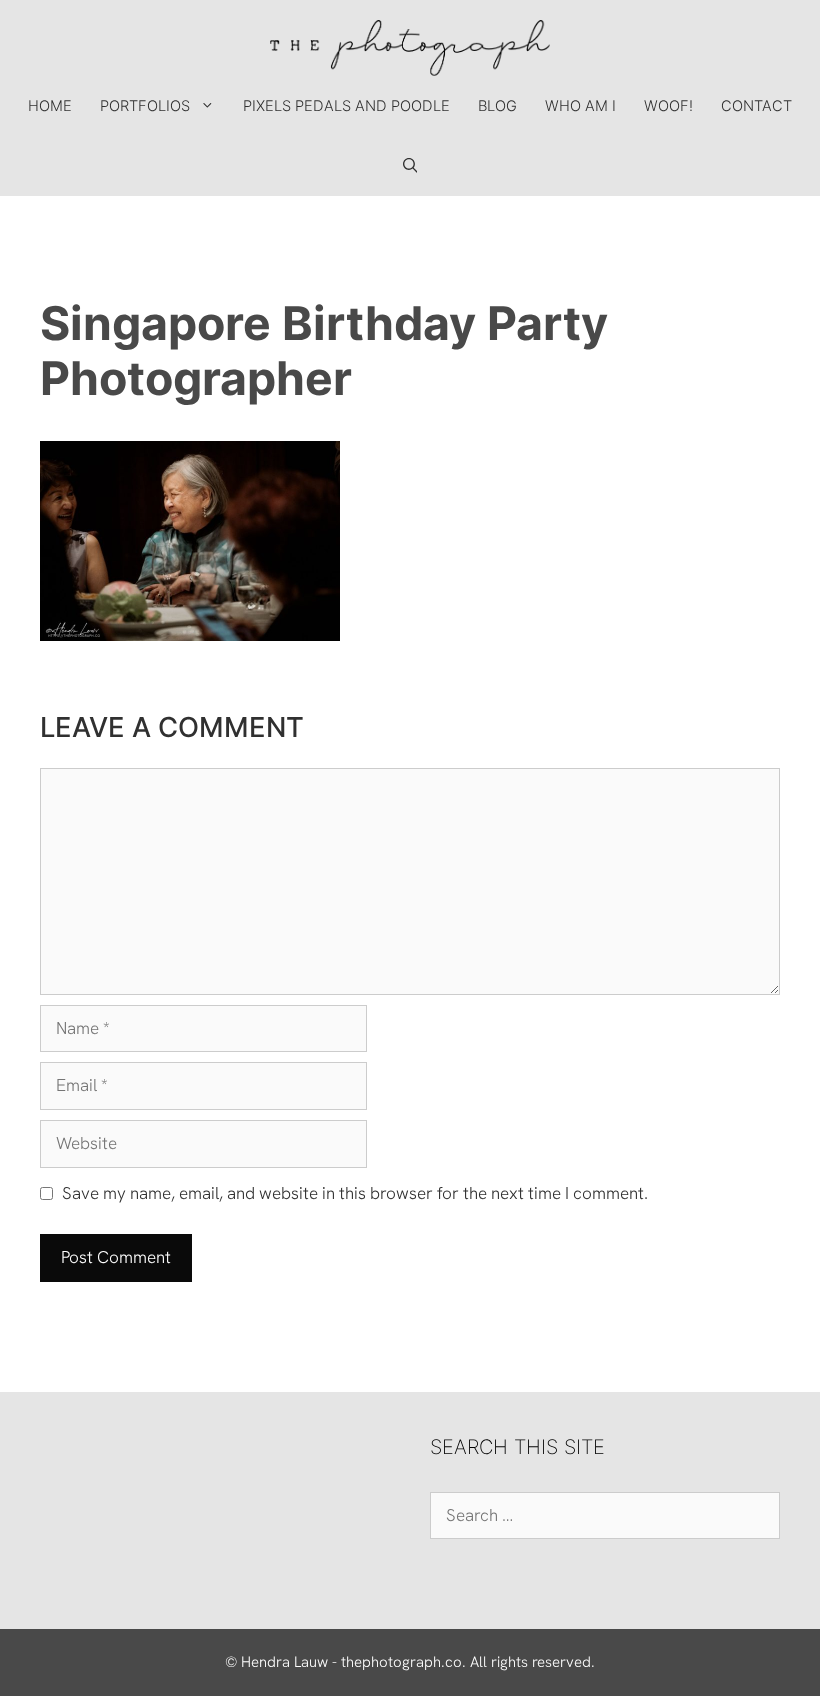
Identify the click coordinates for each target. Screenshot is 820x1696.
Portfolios (145, 106)
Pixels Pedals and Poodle (346, 106)
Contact (756, 106)
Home (50, 106)
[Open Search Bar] (410, 166)
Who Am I (580, 106)
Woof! (668, 106)
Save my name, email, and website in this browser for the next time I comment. (355, 1193)
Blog (497, 106)
